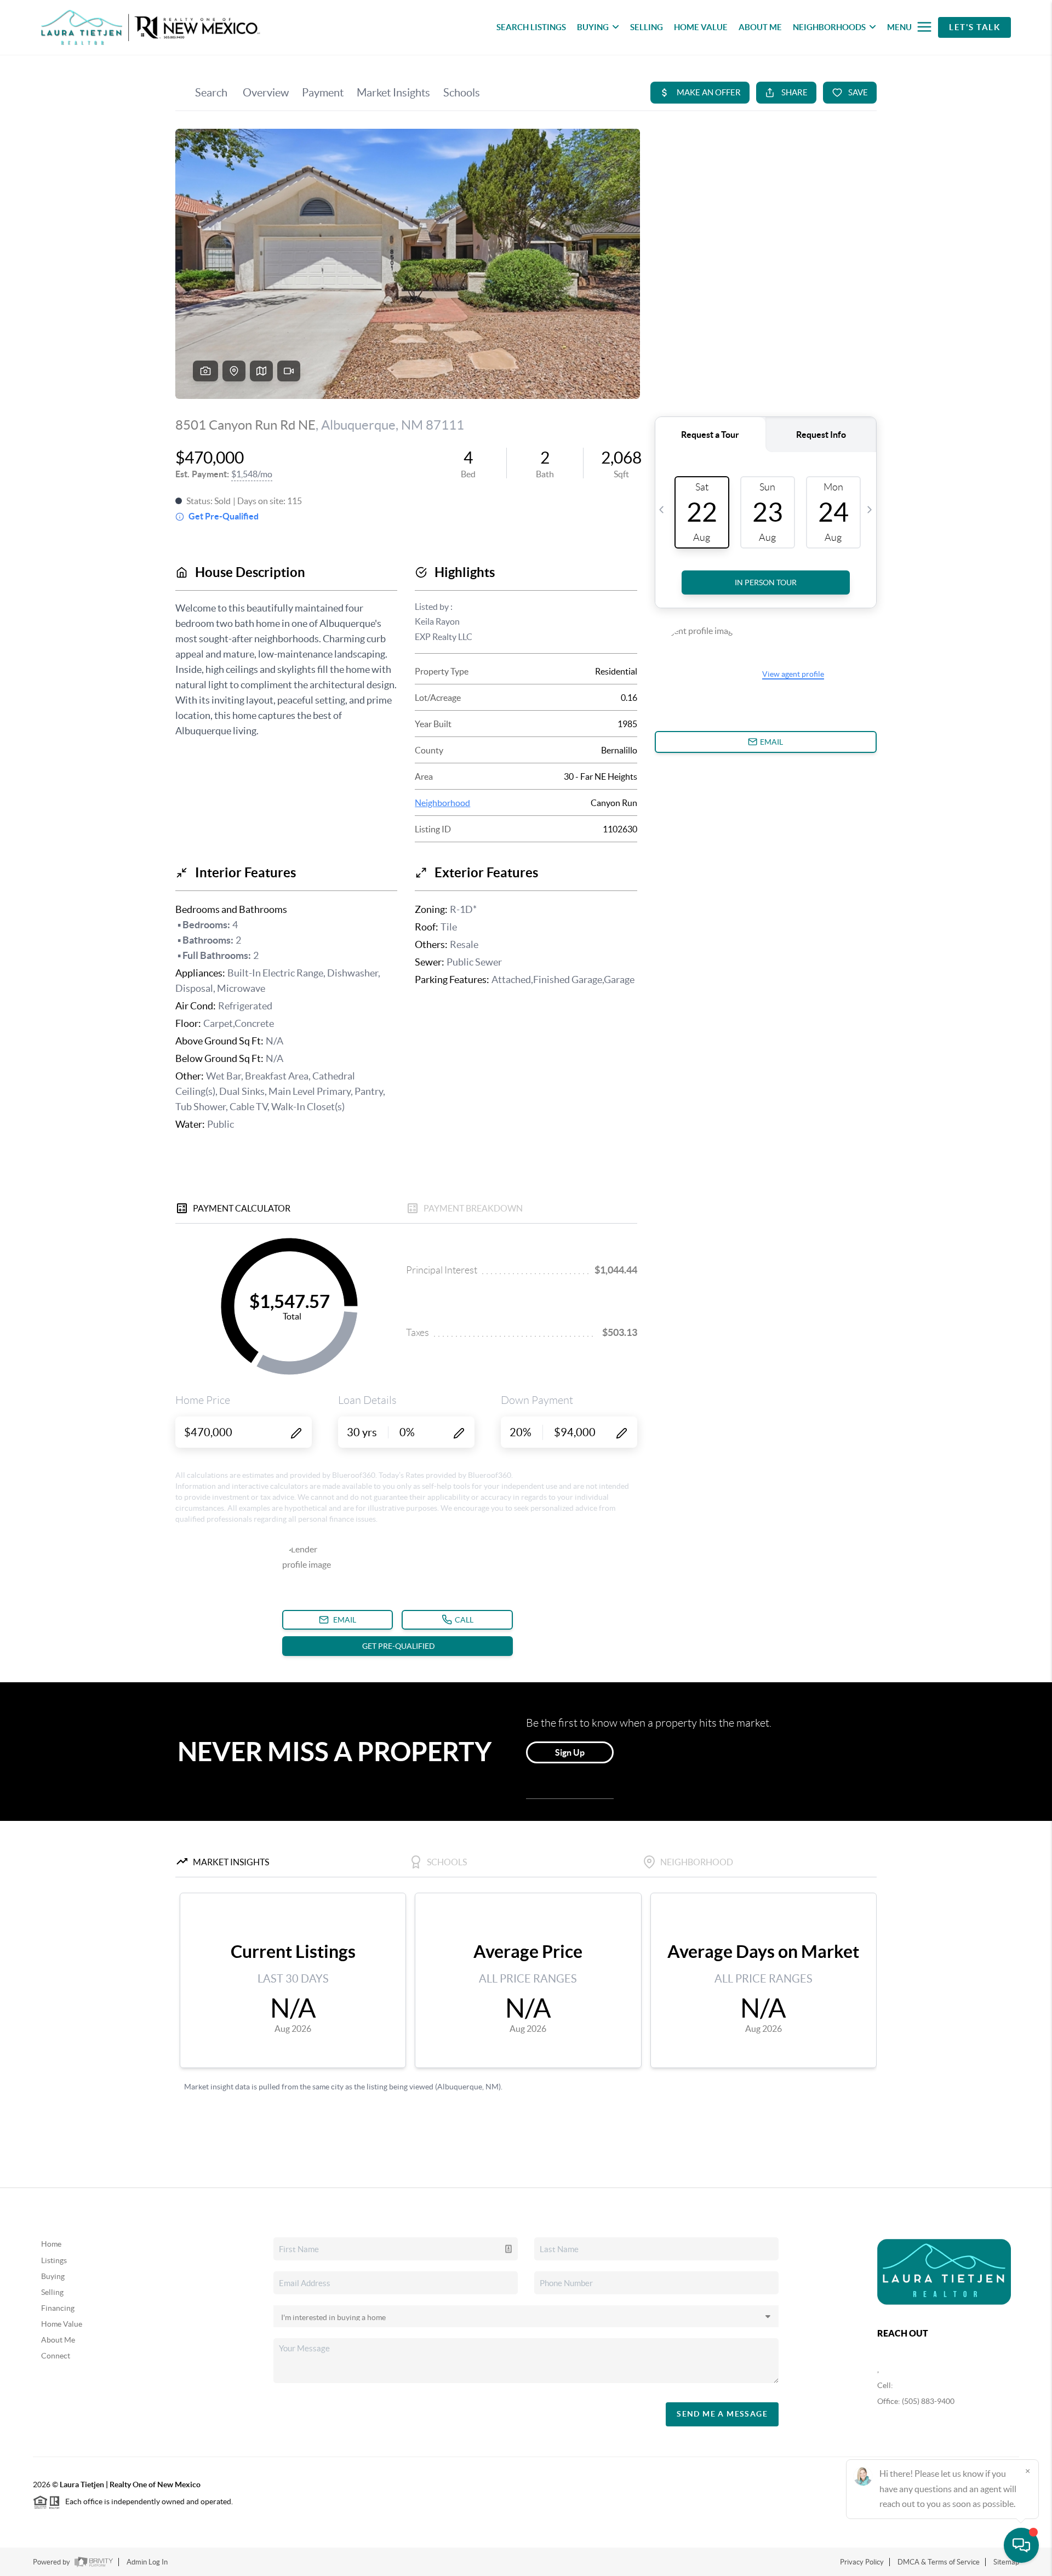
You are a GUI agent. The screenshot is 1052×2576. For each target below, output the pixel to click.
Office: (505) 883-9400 (916, 2401)
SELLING (647, 27)
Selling (52, 2292)
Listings (54, 2260)
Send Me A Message (722, 2414)
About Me (58, 2340)
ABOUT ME (760, 27)
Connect (56, 2356)
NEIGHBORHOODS (829, 27)
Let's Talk (974, 27)
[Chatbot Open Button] (1021, 2545)
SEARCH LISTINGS (531, 27)
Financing (58, 2308)
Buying (53, 2276)
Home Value (62, 2324)
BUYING (593, 27)
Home (51, 2244)
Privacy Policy (862, 2562)
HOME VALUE (701, 27)
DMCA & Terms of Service (939, 2562)
